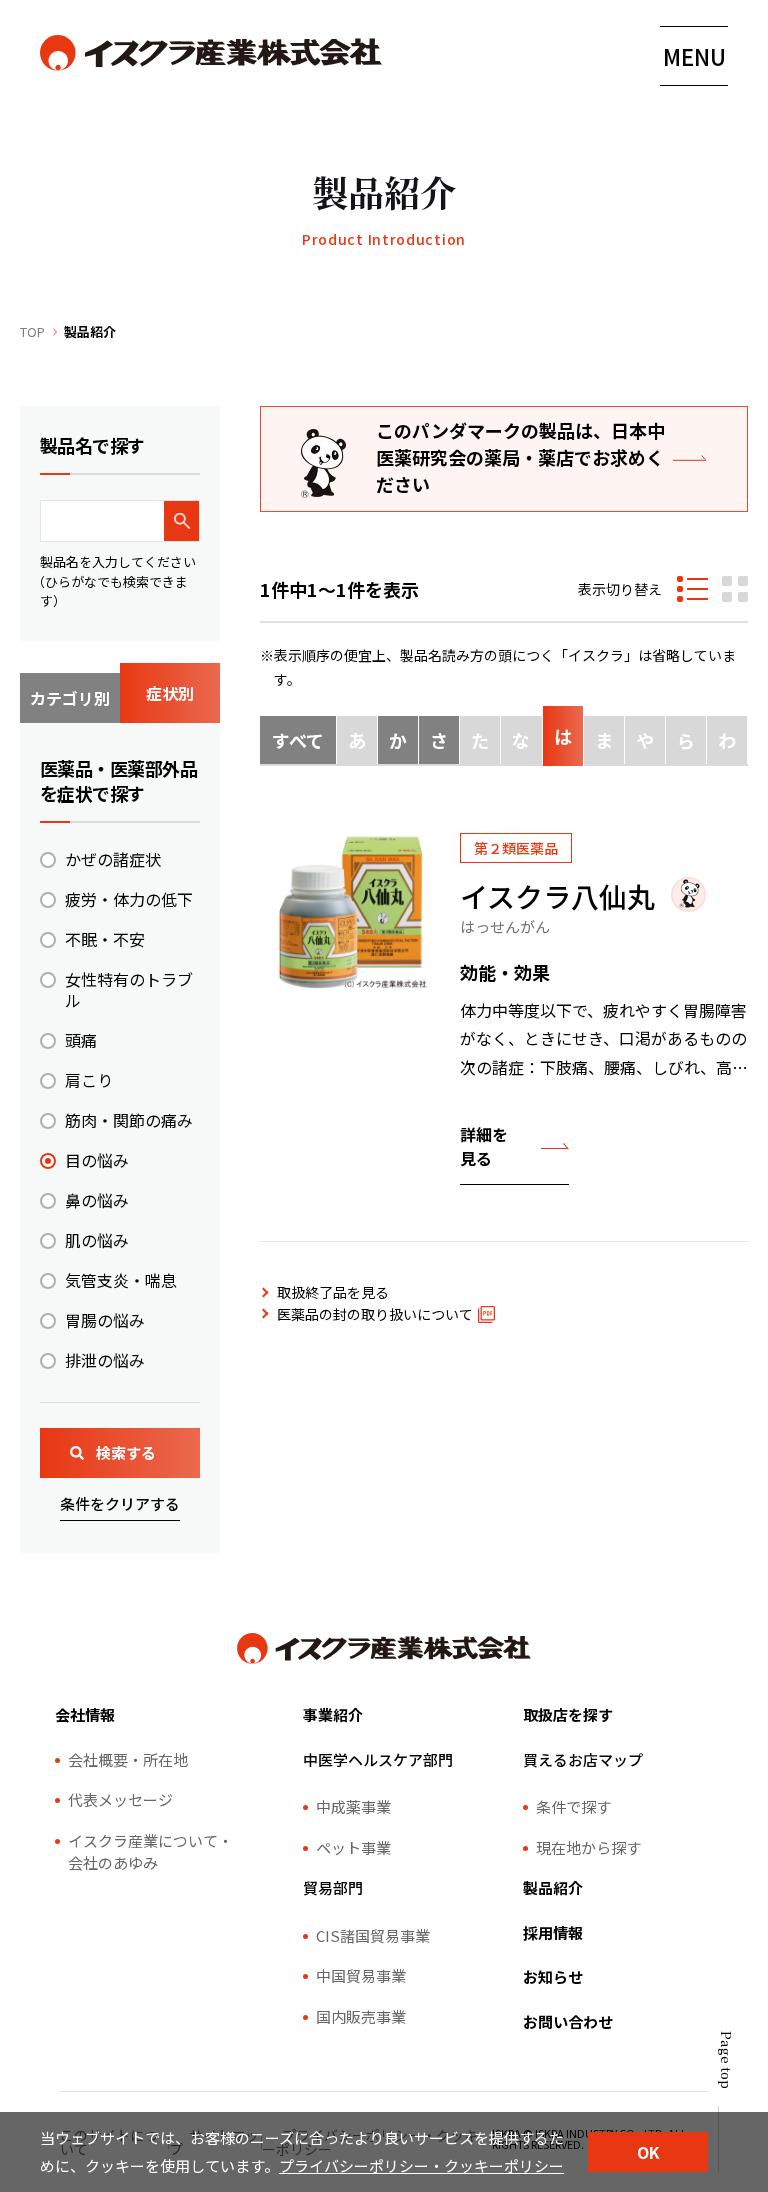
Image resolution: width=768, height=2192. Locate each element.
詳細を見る (484, 1146)
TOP (32, 331)
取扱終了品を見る (333, 1292)
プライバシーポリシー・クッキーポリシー (421, 2165)
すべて (298, 740)
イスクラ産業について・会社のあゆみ (150, 1852)
